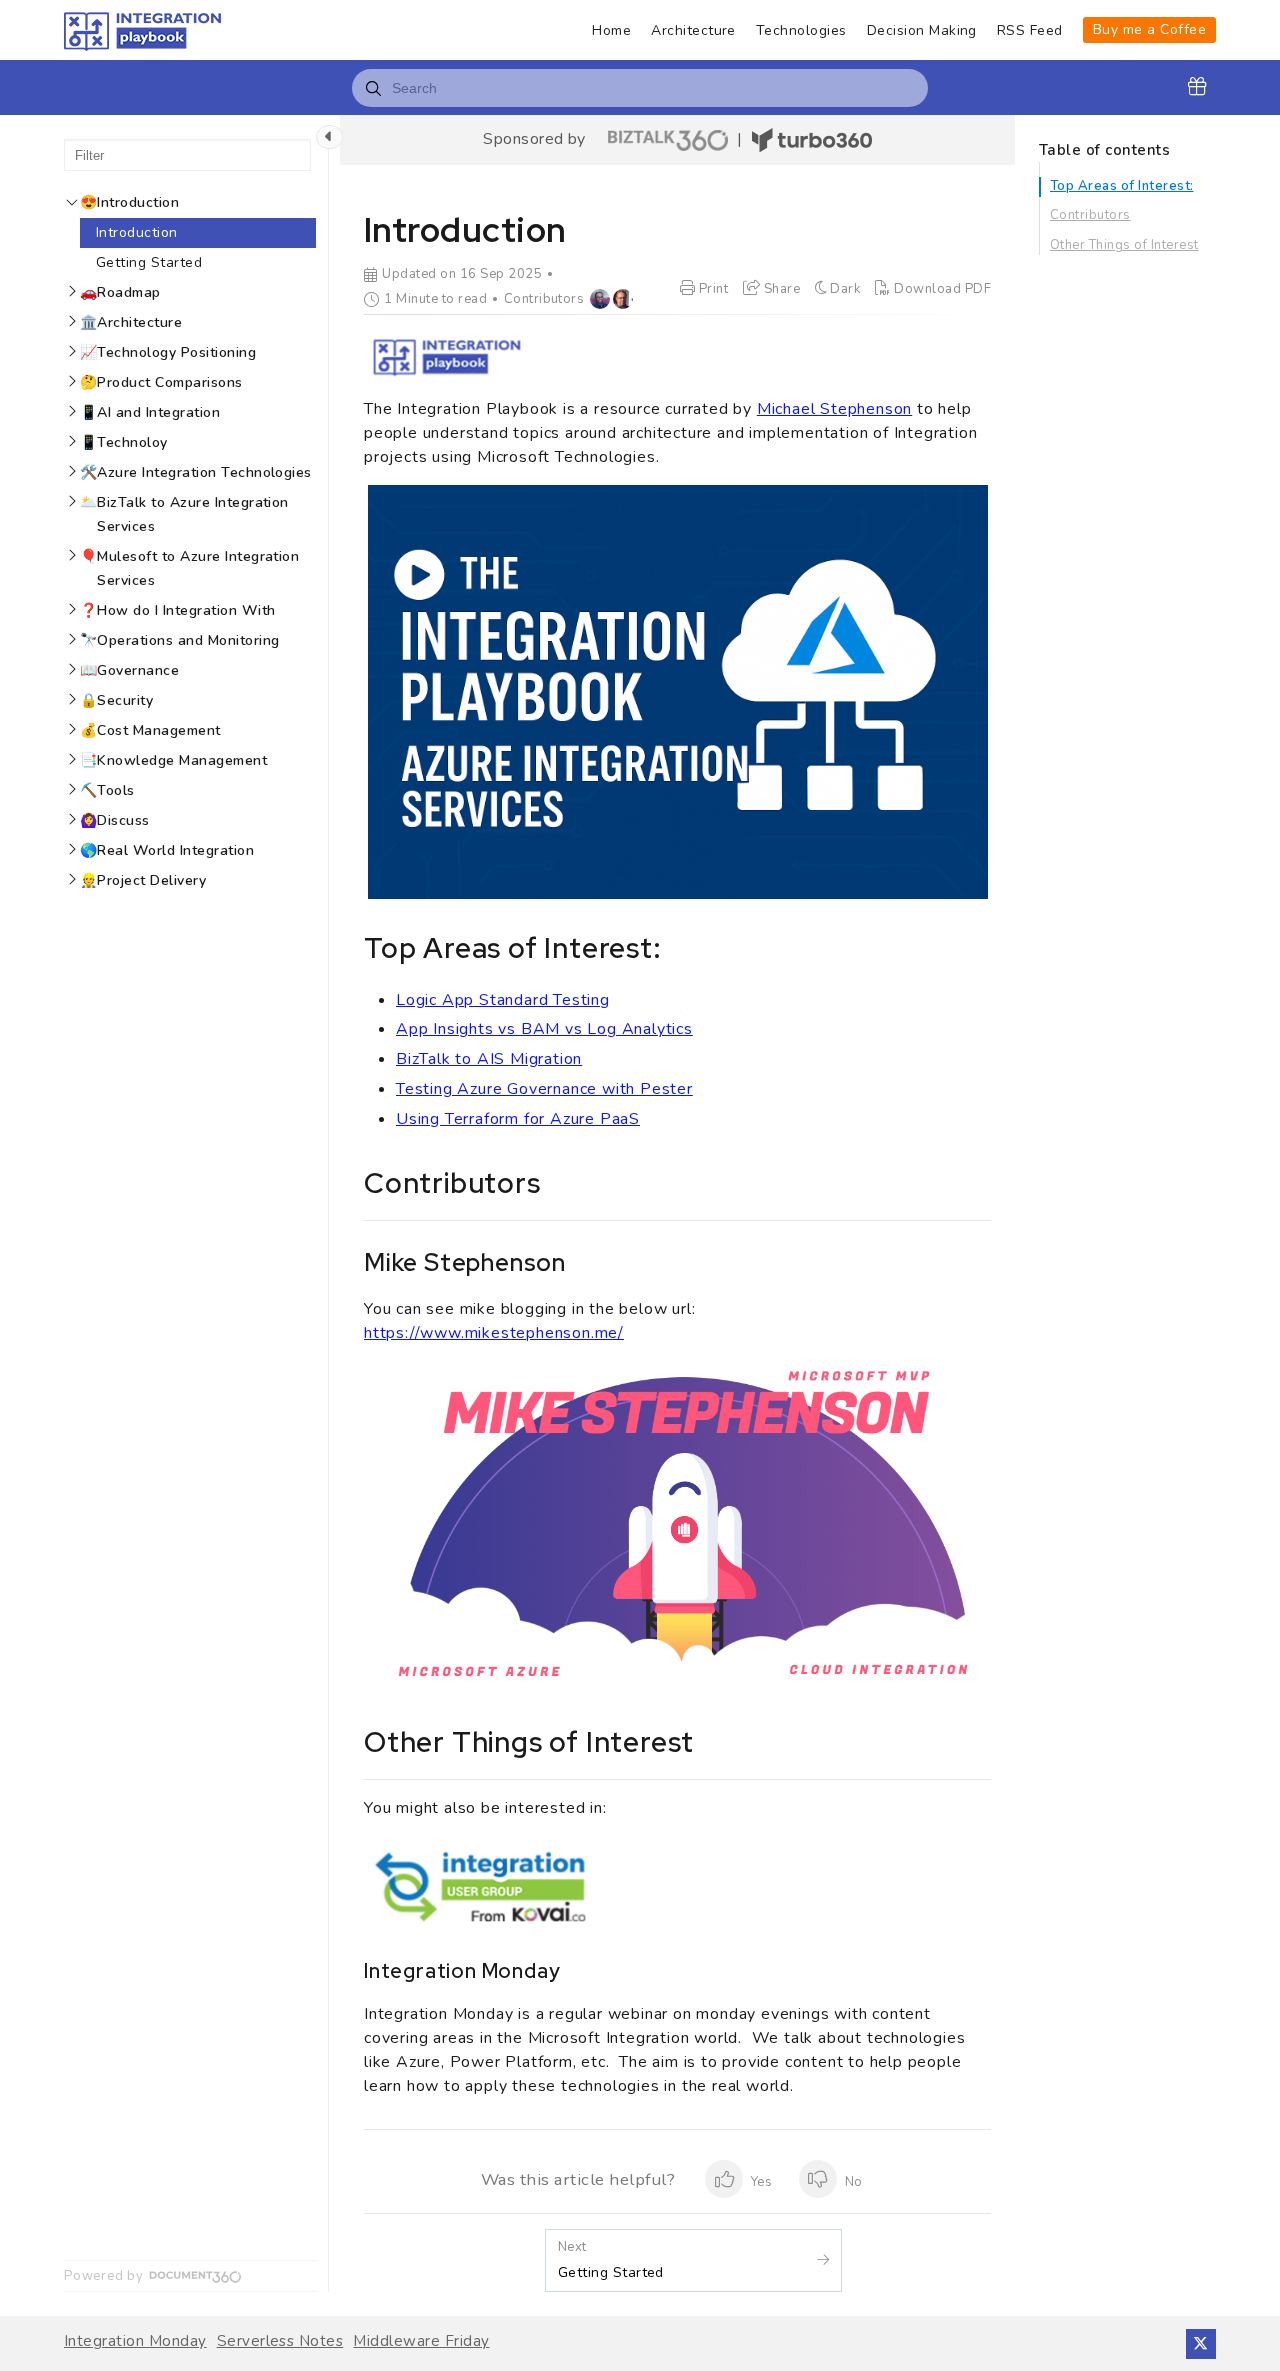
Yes (760, 2182)
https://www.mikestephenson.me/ (494, 1333)
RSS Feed (1030, 30)
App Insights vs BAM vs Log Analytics (544, 1029)
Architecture (693, 30)
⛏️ (107, 790)
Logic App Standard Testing (503, 1000)
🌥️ (184, 514)
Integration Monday (135, 2341)
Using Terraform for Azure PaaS (518, 1119)
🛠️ (196, 472)
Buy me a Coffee (1149, 29)
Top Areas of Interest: (1122, 186)
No (852, 2182)
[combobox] (640, 88)
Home (611, 30)
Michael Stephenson (834, 409)
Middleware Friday (421, 2341)
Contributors (1090, 215)
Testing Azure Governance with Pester (544, 1089)
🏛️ (131, 322)
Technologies (801, 30)
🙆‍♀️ (115, 820)
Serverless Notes (280, 2341)
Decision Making (922, 30)
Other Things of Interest (1124, 245)
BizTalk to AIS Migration (489, 1059)
